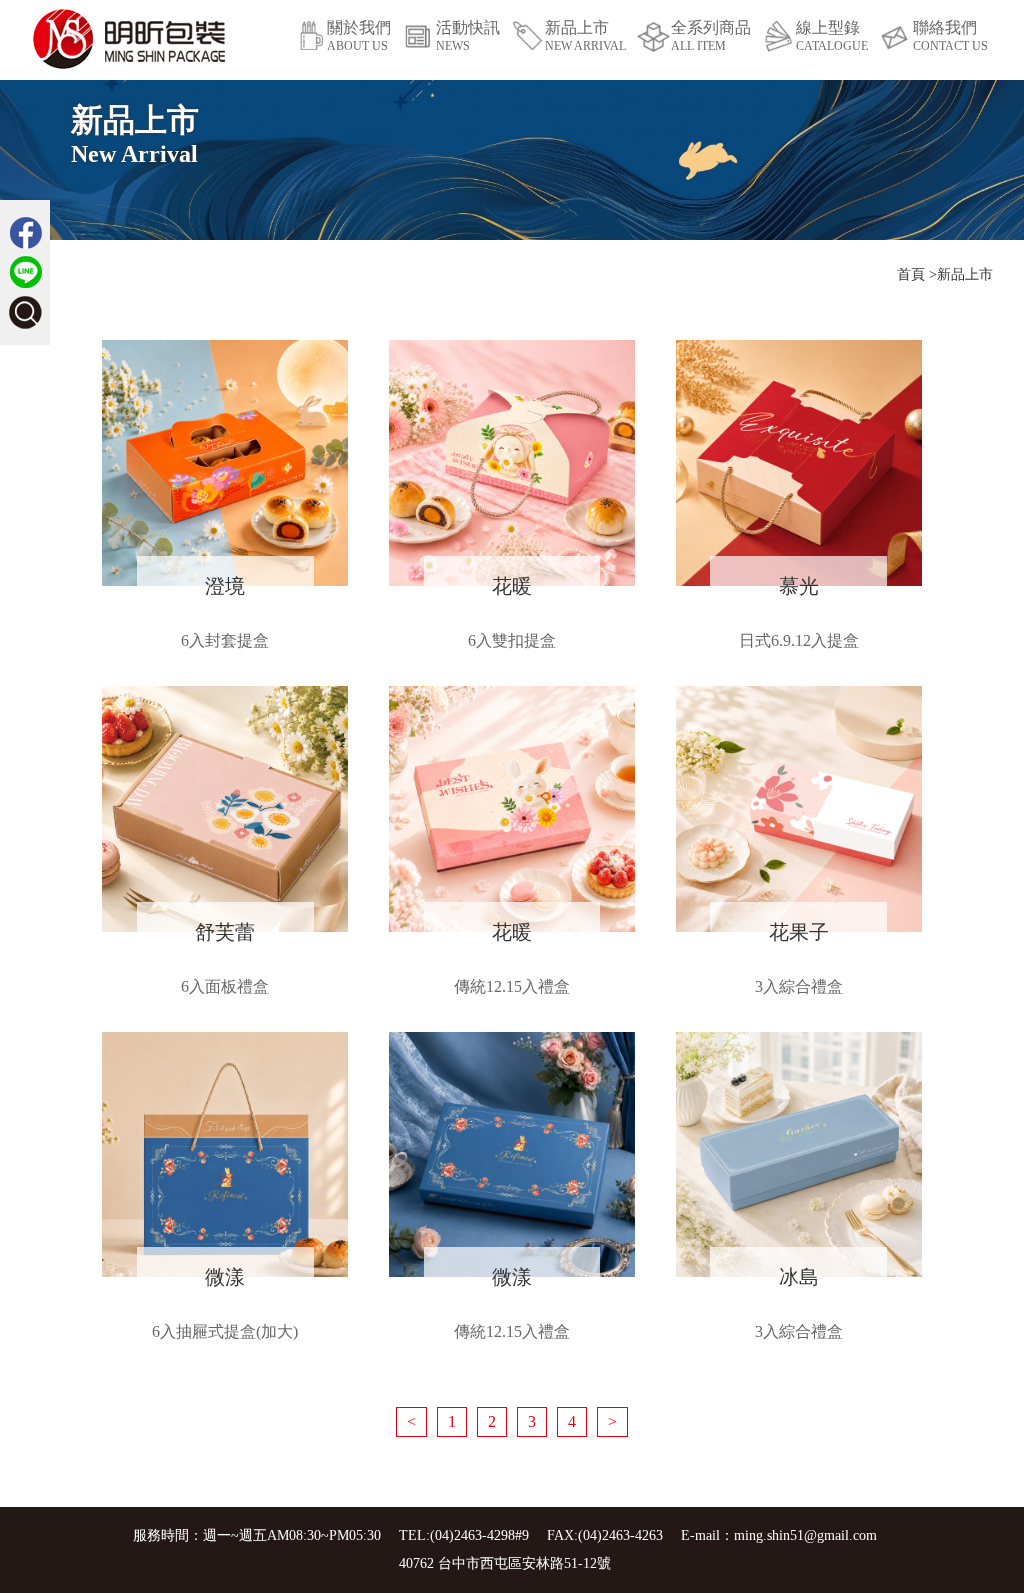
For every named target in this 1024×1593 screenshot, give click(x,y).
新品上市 (585, 36)
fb (25, 232)
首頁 (911, 274)
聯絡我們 (950, 36)
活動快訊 (468, 36)
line (25, 272)
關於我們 (359, 36)
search (25, 312)
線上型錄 (832, 36)
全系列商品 (711, 36)
